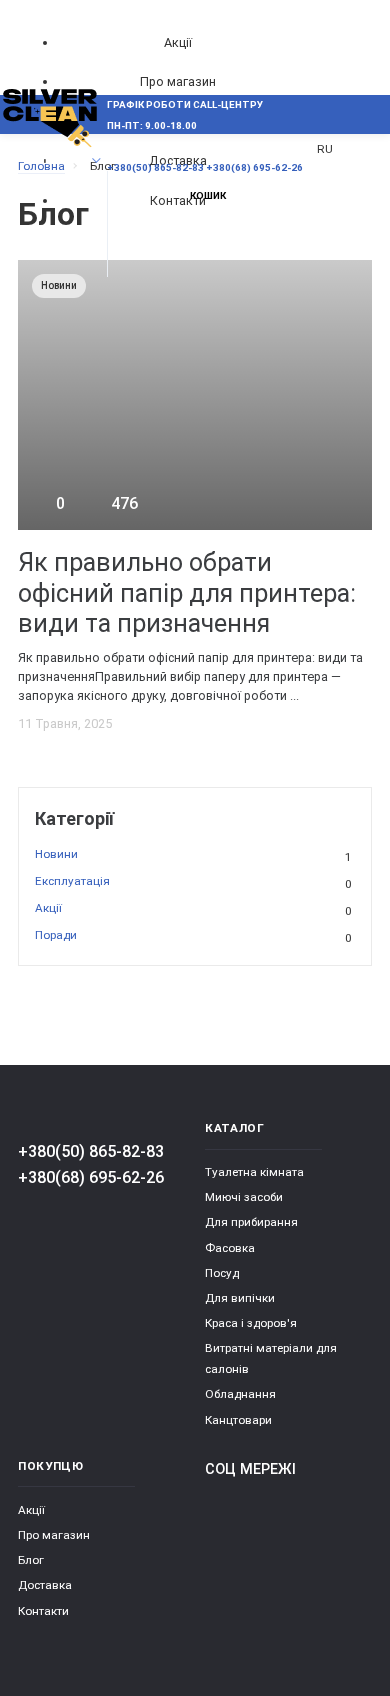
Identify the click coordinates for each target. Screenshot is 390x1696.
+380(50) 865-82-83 (91, 1151)
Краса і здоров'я (251, 1323)
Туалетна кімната (254, 1172)
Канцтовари (238, 1420)
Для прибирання (251, 1222)
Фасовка (230, 1248)
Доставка (45, 1585)
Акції (178, 42)
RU (325, 149)
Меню (52, 160)
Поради (193, 936)
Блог (31, 1560)
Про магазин (178, 81)
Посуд (222, 1273)
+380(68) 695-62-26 (91, 1177)
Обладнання (240, 1394)
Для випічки (240, 1298)
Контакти (43, 1611)
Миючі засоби (244, 1197)
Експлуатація (193, 882)
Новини (193, 855)
